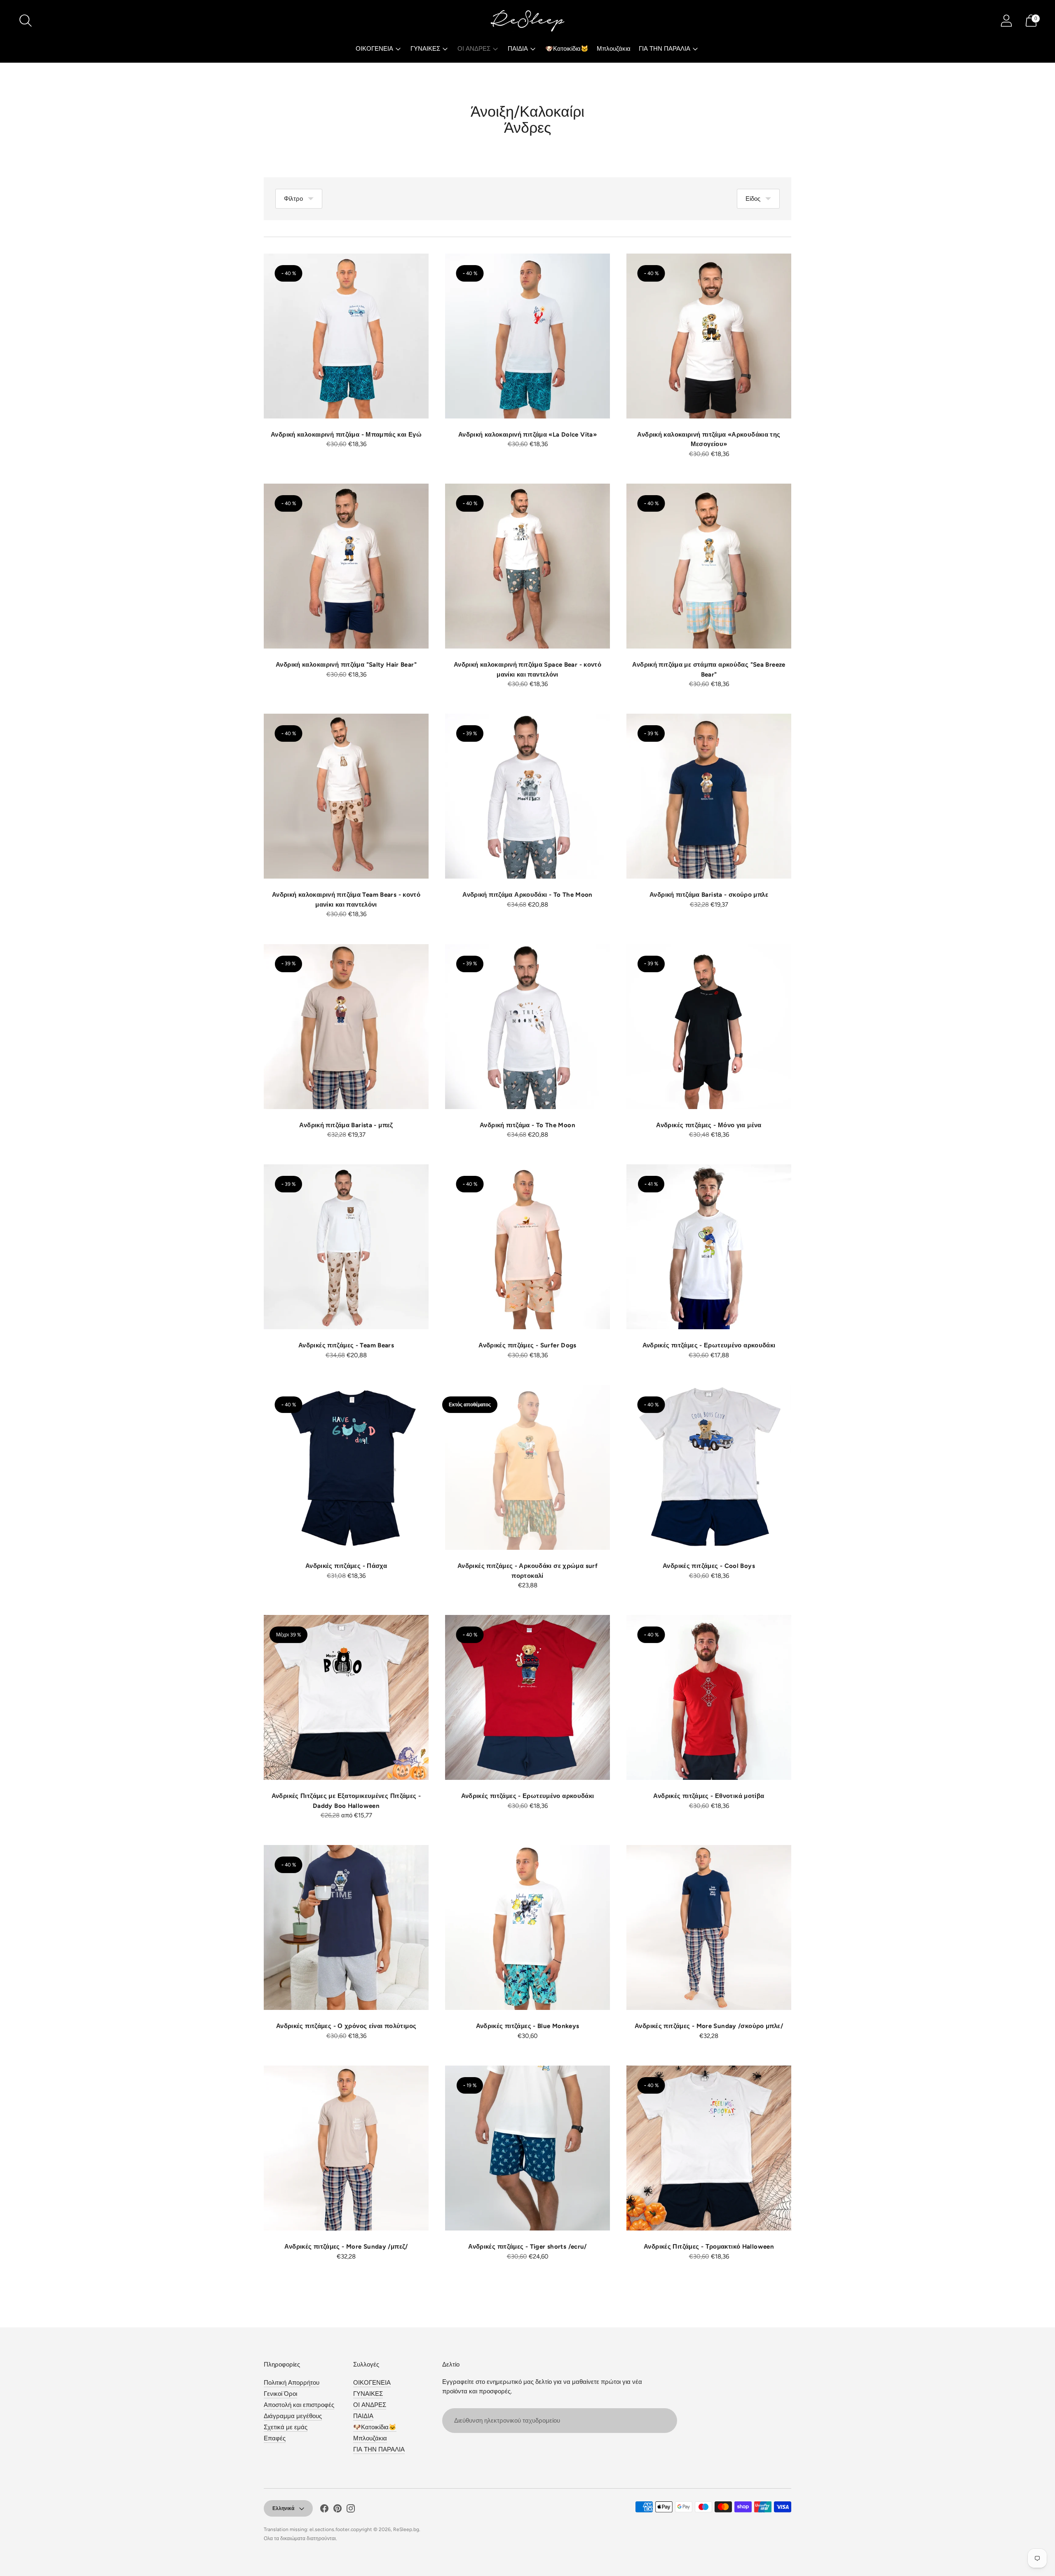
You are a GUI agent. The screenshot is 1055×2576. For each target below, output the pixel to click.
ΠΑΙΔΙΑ (518, 49)
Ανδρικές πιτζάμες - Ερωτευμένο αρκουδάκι (709, 1345)
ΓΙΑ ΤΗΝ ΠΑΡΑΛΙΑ (665, 49)
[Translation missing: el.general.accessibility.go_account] (1006, 21)
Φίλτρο (293, 199)
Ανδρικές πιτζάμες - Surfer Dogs (527, 1345)
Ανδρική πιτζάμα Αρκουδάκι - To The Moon (527, 895)
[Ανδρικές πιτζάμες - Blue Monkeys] (527, 1927)
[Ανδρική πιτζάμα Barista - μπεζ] (346, 1027)
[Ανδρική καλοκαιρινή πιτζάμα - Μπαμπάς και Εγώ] (346, 336)
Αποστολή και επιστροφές (299, 2405)
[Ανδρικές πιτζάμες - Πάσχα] (346, 1467)
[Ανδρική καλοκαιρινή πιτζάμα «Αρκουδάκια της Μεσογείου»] (709, 336)
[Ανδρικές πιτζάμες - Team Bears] (346, 1247)
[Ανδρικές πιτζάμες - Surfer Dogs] (527, 1247)
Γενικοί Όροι (280, 2394)
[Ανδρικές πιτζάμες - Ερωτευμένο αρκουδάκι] (709, 1247)
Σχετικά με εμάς (286, 2427)
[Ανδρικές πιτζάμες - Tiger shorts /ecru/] (527, 2148)
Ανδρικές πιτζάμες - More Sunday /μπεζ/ (346, 2247)
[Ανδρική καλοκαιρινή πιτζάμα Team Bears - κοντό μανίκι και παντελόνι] (346, 796)
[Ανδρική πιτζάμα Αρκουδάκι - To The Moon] (527, 796)
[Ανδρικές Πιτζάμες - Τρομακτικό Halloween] (709, 2148)
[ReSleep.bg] (527, 21)
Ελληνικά (283, 2508)
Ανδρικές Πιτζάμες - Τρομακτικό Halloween (709, 2247)
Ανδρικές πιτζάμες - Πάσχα (346, 1566)
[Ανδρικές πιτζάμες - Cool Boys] (709, 1467)
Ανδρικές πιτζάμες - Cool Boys (709, 1566)
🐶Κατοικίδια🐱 (567, 49)
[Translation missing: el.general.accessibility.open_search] (26, 21)
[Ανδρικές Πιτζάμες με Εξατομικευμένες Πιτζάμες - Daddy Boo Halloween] (346, 1697)
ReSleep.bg (406, 2529)
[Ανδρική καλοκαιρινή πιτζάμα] (346, 566)
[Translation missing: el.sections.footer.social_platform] (324, 2510)
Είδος (753, 199)
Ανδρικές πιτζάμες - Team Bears (346, 1345)
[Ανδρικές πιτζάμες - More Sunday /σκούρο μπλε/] (709, 1927)
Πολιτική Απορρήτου (292, 2383)
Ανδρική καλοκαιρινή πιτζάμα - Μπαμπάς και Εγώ (346, 435)
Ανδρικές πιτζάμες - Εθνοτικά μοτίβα (709, 1796)
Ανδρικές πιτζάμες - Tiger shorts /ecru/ (527, 2247)
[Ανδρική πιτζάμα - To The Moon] (527, 1027)
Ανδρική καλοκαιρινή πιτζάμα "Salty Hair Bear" (346, 665)
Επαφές (275, 2438)
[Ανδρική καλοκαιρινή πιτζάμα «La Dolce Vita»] (527, 336)
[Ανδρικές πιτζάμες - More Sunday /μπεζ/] (346, 2148)
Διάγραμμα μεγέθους (293, 2416)
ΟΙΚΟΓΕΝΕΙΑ (374, 49)
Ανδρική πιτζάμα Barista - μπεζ (346, 1125)
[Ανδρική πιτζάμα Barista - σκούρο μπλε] (709, 796)
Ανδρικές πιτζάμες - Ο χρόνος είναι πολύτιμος (346, 2026)
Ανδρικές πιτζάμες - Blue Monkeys (528, 2026)
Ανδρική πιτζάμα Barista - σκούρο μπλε (709, 895)
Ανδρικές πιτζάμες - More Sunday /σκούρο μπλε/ (709, 2026)
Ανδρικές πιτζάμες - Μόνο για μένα (709, 1125)
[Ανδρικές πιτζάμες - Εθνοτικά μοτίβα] (709, 1697)
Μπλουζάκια (614, 49)
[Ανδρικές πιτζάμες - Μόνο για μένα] (709, 1027)
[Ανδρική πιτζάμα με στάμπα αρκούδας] (709, 566)
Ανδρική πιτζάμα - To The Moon (527, 1125)
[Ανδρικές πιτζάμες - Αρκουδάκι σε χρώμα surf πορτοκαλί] (527, 1467)
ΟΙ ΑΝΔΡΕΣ (474, 49)
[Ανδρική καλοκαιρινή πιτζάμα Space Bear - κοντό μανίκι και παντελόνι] (527, 566)
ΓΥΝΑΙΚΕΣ (425, 49)
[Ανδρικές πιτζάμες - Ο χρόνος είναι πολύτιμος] (346, 1927)
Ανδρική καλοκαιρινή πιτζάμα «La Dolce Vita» (527, 435)
